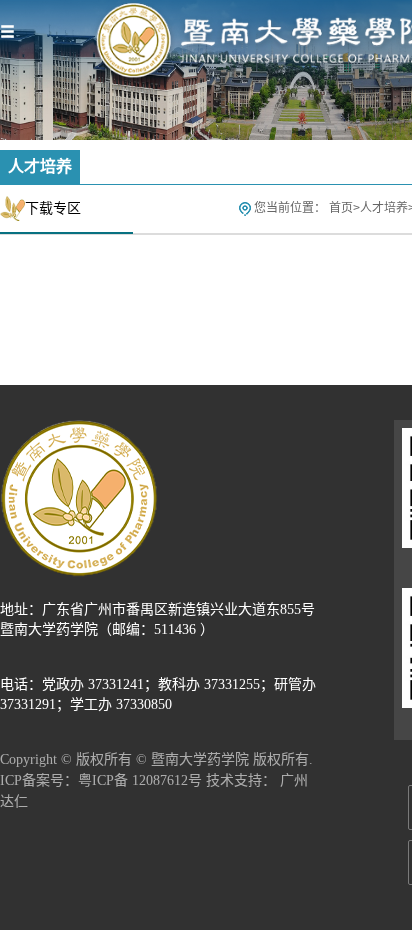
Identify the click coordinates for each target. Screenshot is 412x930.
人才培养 (384, 208)
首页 (341, 208)
